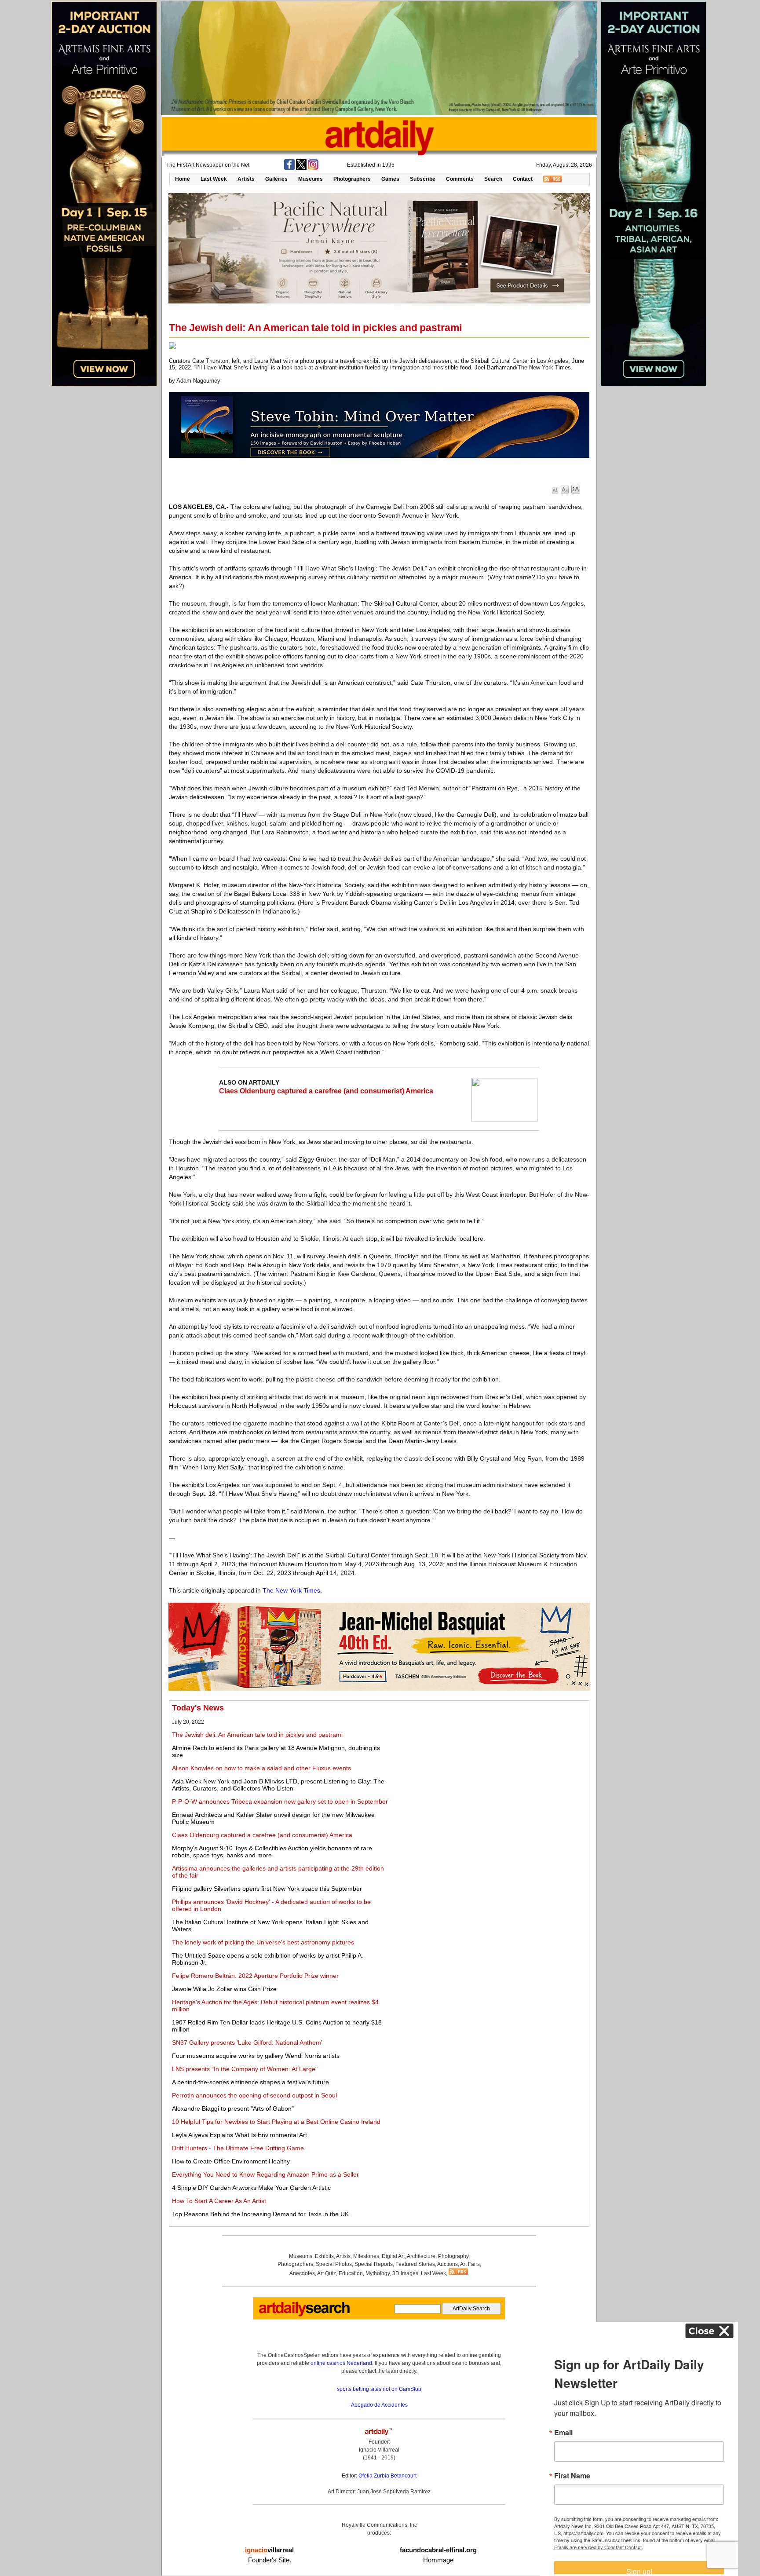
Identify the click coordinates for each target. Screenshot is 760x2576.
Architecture (421, 2256)
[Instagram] (313, 168)
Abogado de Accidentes (379, 2405)
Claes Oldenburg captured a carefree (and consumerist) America (326, 1091)
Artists (246, 179)
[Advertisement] (489, 1765)
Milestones (366, 2256)
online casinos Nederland (341, 2363)
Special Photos (334, 2264)
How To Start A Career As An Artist (219, 2201)
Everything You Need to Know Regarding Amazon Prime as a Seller (265, 2174)
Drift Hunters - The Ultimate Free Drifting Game (238, 2148)
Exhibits (324, 2256)
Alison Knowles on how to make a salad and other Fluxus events (261, 1768)
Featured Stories (415, 2264)
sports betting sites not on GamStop (379, 2389)
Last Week (214, 179)
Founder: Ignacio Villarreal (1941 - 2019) (379, 2450)
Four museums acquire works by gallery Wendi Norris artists (256, 2056)
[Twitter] (301, 168)
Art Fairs (470, 2264)
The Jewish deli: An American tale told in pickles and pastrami (257, 1735)
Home (183, 179)
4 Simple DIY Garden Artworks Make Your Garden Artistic (251, 2188)
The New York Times (291, 1590)
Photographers (352, 179)
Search (493, 179)
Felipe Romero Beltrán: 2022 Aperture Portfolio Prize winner (255, 1976)
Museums (311, 179)
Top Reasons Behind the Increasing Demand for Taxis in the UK (260, 2214)
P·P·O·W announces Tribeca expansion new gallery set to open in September (280, 1801)
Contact (523, 179)
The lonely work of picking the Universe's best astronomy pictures (263, 1942)
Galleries (276, 179)
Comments (460, 179)
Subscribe (423, 179)
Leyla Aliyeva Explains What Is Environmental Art (239, 2135)
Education (351, 2273)
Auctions (448, 2264)
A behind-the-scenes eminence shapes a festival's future (250, 2082)
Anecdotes (302, 2273)
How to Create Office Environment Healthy (231, 2161)
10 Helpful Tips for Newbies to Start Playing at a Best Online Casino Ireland (276, 2122)
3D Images (405, 2273)
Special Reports (374, 2264)
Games (390, 179)
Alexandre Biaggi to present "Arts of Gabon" (233, 2108)
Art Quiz (327, 2273)
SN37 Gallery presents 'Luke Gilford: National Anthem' (247, 2043)
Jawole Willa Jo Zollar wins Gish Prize (224, 1989)
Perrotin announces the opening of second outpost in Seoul (254, 2095)
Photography (453, 2256)
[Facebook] (289, 168)
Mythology (378, 2273)
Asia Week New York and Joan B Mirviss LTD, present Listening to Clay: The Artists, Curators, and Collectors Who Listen (278, 1785)
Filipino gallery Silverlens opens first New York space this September (267, 1889)
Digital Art (393, 2256)
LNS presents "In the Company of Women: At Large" (245, 2069)
